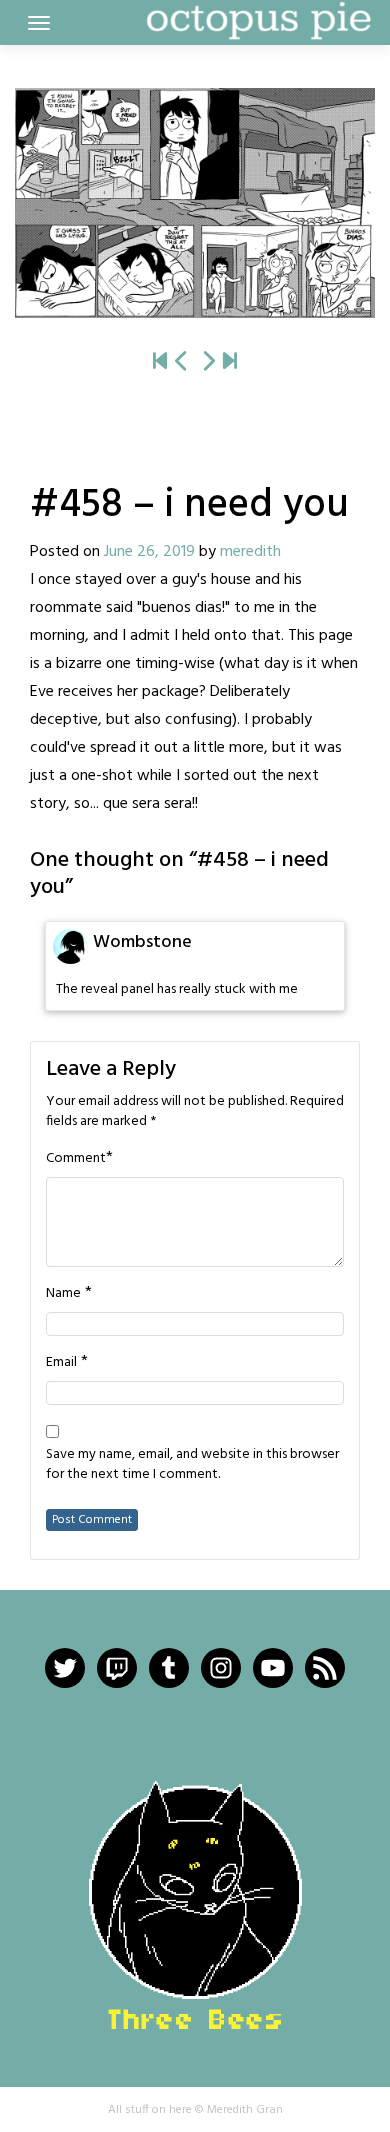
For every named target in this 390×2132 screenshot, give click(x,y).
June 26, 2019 (149, 552)
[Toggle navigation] (39, 23)
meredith (250, 552)
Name (63, 1294)
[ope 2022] (230, 362)
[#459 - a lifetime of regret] (195, 203)
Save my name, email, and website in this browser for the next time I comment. (192, 1465)
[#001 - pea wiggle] (160, 362)
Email (61, 1363)
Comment (76, 1159)
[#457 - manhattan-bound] (182, 362)
